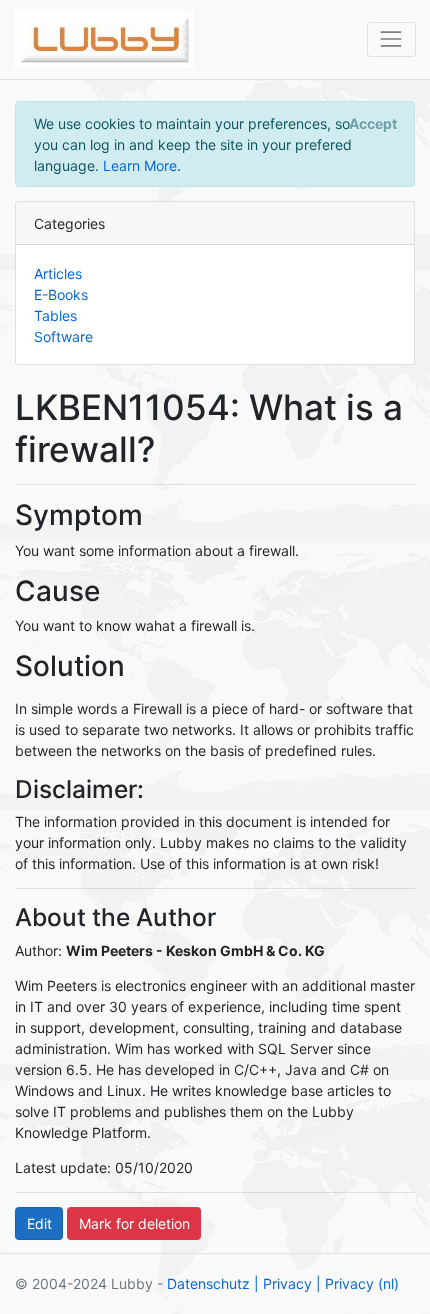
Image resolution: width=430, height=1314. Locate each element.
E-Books (61, 294)
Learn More (140, 165)
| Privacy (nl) (357, 1283)
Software (63, 336)
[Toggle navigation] (391, 39)
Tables (55, 315)
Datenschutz (208, 1283)
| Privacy (283, 1283)
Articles (58, 273)
